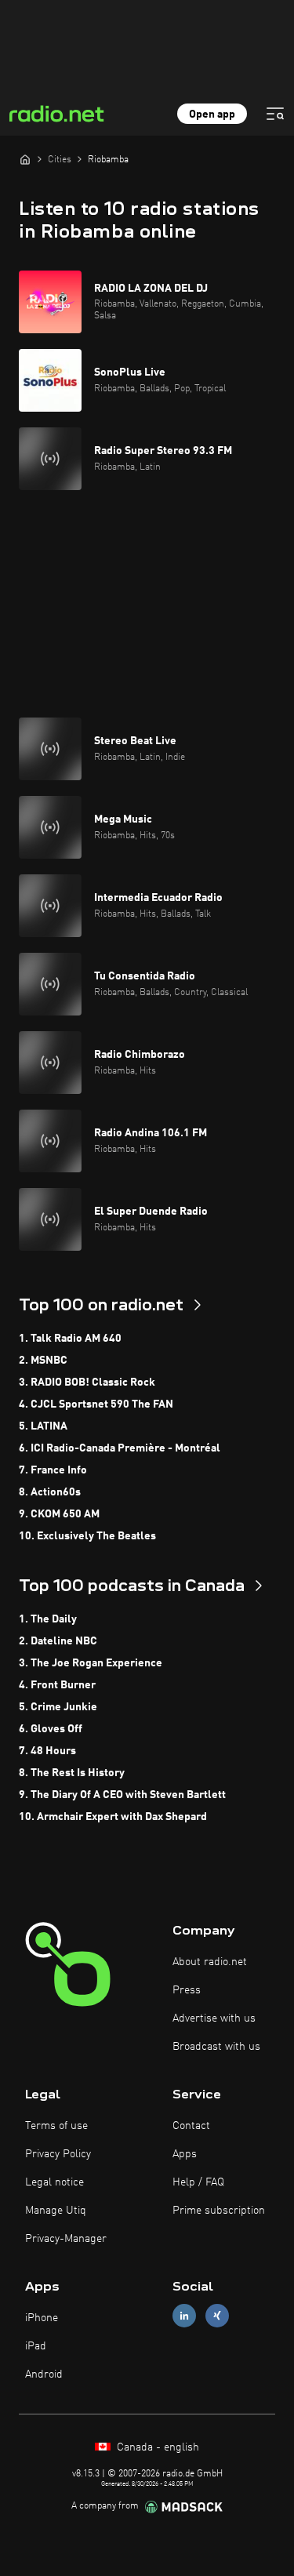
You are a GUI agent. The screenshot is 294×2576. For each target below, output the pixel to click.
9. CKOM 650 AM (59, 1514)
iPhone (42, 2318)
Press (187, 1990)
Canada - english (156, 2447)
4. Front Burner (57, 1685)
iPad (36, 2346)
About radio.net (210, 1962)
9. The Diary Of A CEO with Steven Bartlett (122, 1795)
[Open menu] (275, 114)
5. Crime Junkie (58, 1707)
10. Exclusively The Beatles (87, 1536)
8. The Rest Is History (72, 1773)
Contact (191, 2126)
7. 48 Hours (47, 1751)
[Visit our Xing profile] (217, 2315)
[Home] (25, 159)
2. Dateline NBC (58, 1641)
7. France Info (53, 1470)
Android (44, 2374)
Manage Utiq (56, 2211)
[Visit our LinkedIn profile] (184, 2315)
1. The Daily (48, 1619)
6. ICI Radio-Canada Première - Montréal (120, 1448)
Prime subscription (219, 2211)
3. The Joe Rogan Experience (91, 1663)
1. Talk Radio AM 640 (70, 1339)
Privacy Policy (58, 2154)
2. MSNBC (43, 1361)
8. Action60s (50, 1492)
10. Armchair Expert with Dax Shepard (113, 1817)
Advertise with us (214, 2018)
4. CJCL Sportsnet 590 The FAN (96, 1404)
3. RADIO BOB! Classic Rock (87, 1382)
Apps (185, 2154)
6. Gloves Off (51, 1729)
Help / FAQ (198, 2182)
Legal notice (54, 2182)
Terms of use (56, 2126)
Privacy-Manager (66, 2239)
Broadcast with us (216, 2047)
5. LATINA (43, 1426)
